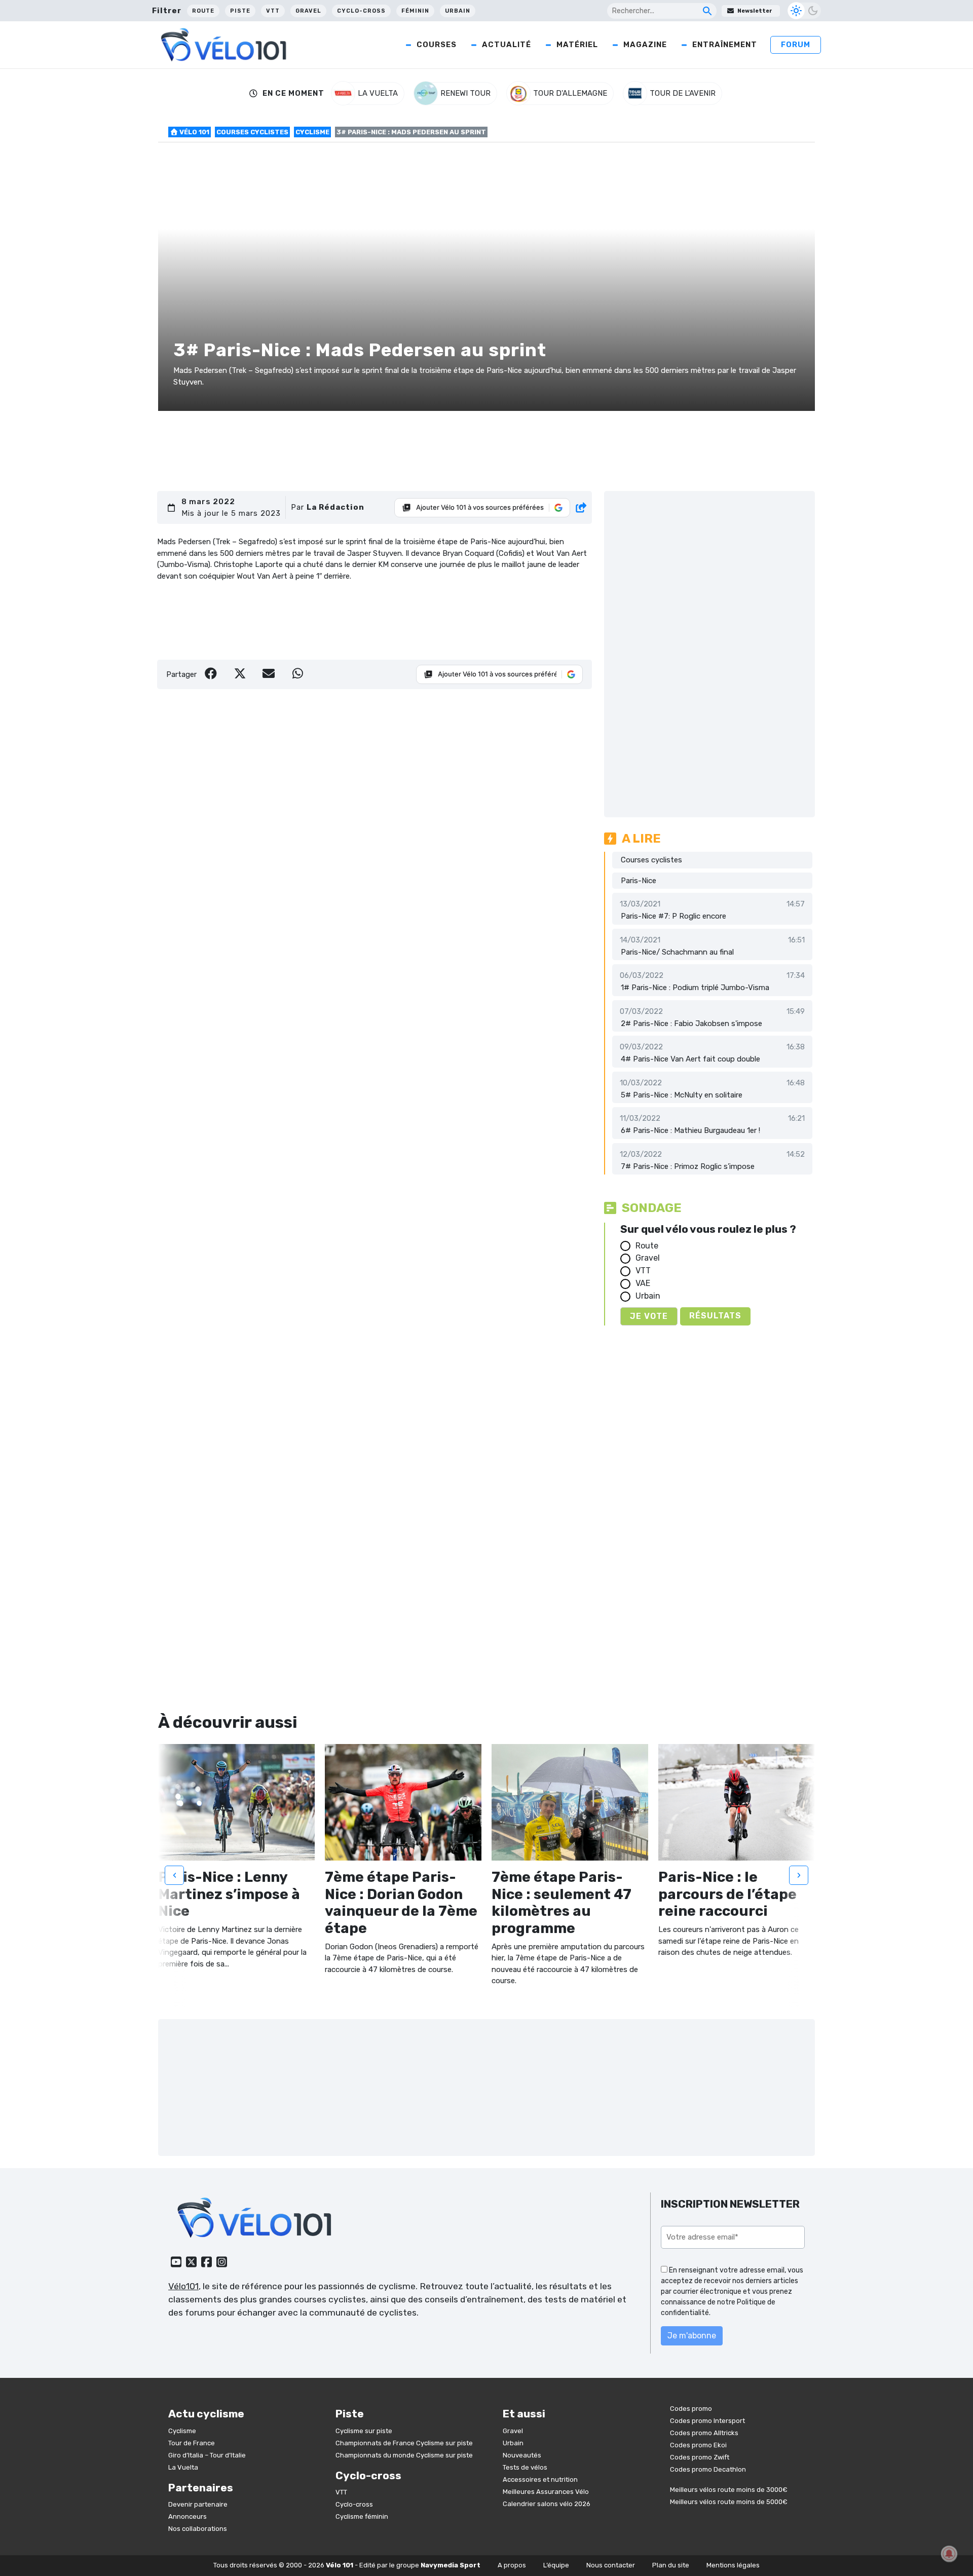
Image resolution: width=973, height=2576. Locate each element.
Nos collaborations (198, 2529)
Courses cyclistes (252, 132)
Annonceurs (188, 2516)
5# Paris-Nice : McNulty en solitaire (682, 1095)
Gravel (308, 11)
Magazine (645, 45)
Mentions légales (733, 2565)
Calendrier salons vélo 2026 (547, 2504)
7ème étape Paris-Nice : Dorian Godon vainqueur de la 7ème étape (401, 1903)
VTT (273, 11)
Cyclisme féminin (362, 2516)
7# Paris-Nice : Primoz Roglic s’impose (688, 1166)
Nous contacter (611, 2565)
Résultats (715, 1316)
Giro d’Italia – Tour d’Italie (207, 2455)
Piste (240, 11)
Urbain (458, 11)
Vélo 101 (194, 132)
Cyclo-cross (361, 11)
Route (203, 11)
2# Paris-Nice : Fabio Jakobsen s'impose (691, 1024)
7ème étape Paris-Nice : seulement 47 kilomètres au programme (562, 1903)
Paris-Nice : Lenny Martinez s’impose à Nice (229, 1894)
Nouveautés (522, 2455)
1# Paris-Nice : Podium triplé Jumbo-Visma (695, 988)
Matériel (577, 45)
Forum (796, 45)
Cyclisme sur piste (364, 2431)
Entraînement (725, 45)
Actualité (507, 45)
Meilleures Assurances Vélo (546, 2492)
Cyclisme (312, 132)
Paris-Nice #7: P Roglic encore (673, 916)
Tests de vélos (525, 2467)
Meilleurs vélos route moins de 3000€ (729, 2490)
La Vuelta (183, 2467)
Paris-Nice (639, 881)
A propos (512, 2565)
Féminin (415, 11)
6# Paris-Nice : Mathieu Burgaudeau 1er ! (690, 1130)
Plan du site (671, 2565)
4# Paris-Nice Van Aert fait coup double (690, 1059)
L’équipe (556, 2565)
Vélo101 (183, 2286)
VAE (643, 1283)
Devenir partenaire (198, 2504)
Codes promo (691, 2409)
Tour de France (192, 2443)
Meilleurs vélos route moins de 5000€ (729, 2502)
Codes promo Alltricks (704, 2433)
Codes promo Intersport (707, 2421)
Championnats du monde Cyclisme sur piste (404, 2455)
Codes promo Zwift (700, 2457)
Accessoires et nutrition (540, 2479)
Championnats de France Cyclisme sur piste (404, 2443)
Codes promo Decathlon (708, 2469)
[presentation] (174, 1875)
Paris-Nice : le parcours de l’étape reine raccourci (727, 1894)
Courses (437, 45)
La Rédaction (335, 507)
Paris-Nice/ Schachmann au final (677, 952)
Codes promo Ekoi (698, 2445)
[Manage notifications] (949, 2554)
